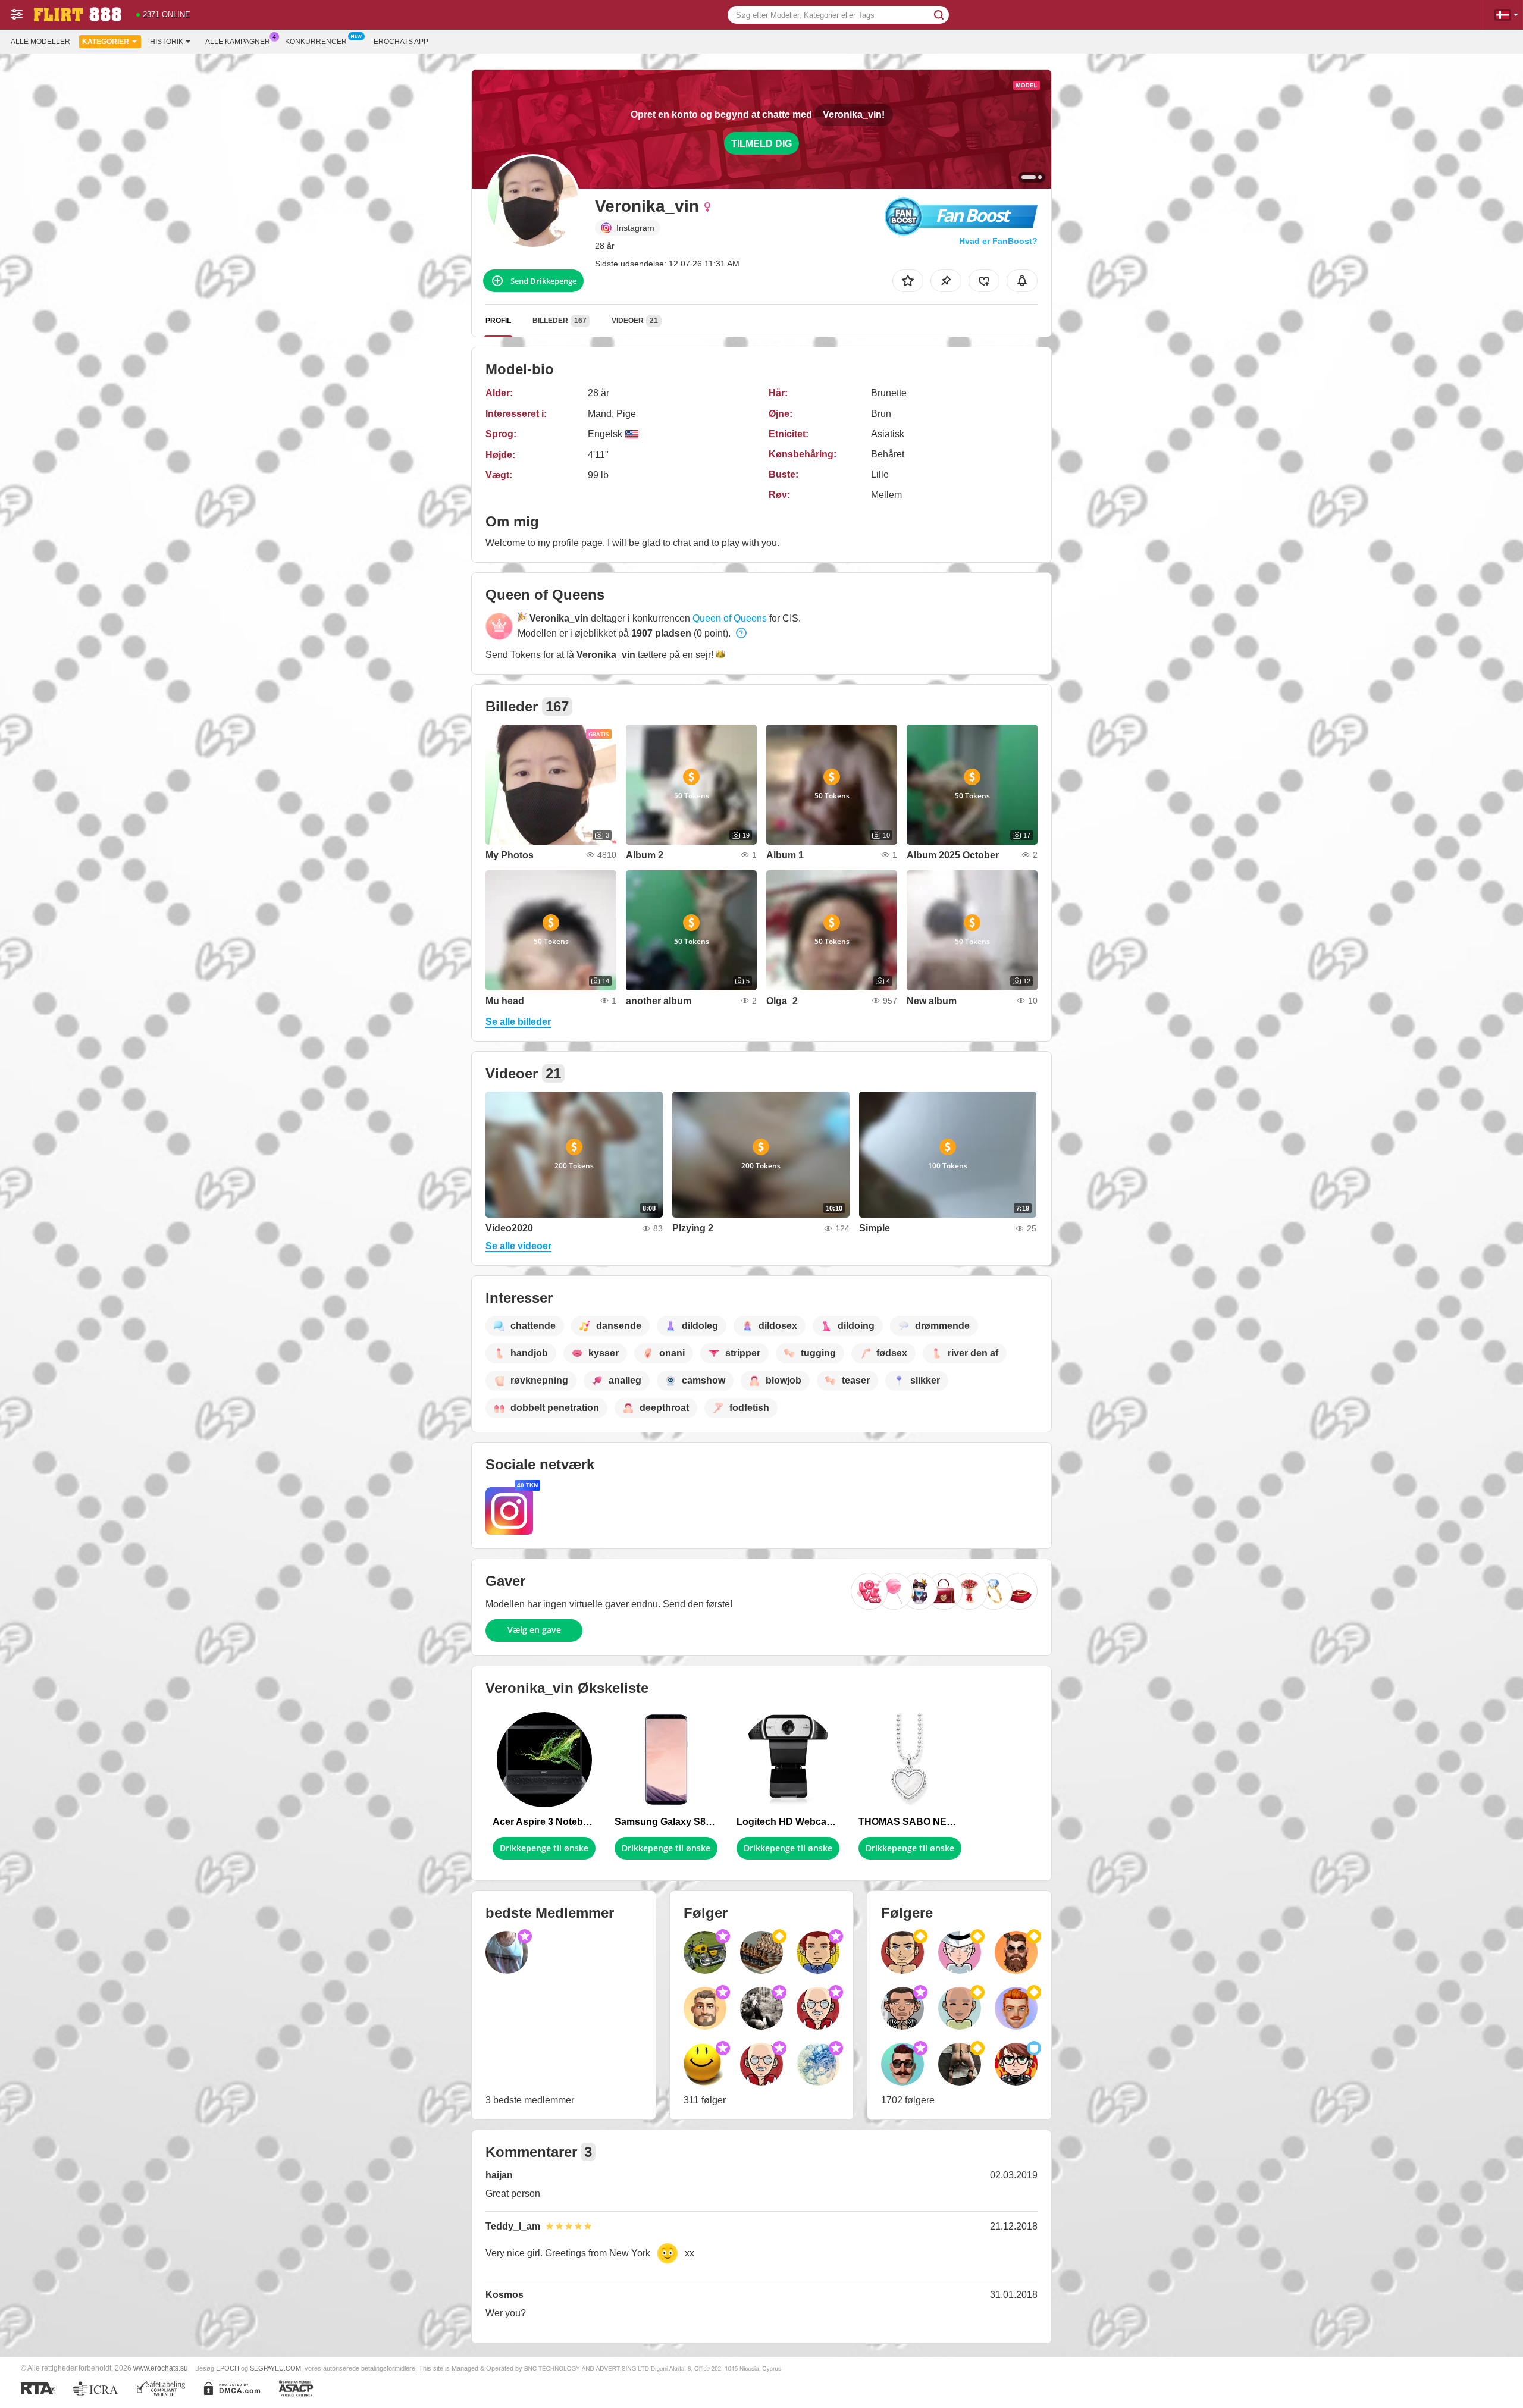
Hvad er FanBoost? (998, 241)
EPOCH (228, 2368)
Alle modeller (40, 42)
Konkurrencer (316, 42)
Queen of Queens (730, 618)
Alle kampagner (238, 42)
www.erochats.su (161, 2368)
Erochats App (401, 42)
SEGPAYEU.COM (275, 2368)
